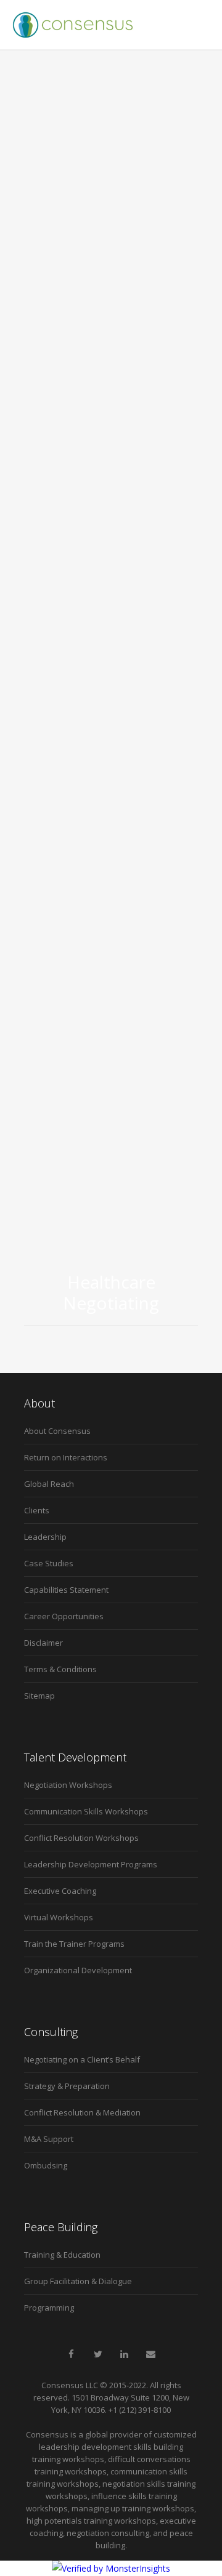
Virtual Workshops (59, 1917)
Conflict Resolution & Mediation (82, 2112)
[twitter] (98, 2354)
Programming (49, 2308)
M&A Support (49, 2139)
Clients (37, 1510)
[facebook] (72, 2354)
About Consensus (57, 1431)
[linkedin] (125, 2354)
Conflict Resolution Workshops (81, 1838)
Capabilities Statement (66, 1590)
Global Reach (49, 1484)
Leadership (45, 1537)
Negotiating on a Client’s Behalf (82, 2059)
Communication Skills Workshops (86, 1811)
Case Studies (49, 1563)
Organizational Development (78, 1970)
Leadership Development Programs (91, 1864)
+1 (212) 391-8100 (140, 2410)
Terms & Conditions (60, 1669)
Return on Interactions (66, 1457)
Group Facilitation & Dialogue (78, 2281)
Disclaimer (43, 1643)
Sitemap (39, 1696)
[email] (151, 2354)
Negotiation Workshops (68, 1785)
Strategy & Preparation (67, 2086)
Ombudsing (46, 2165)
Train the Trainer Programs (74, 1944)
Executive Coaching (60, 1891)
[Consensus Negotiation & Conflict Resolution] (73, 25)
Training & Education (62, 2255)
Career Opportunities (64, 1616)
